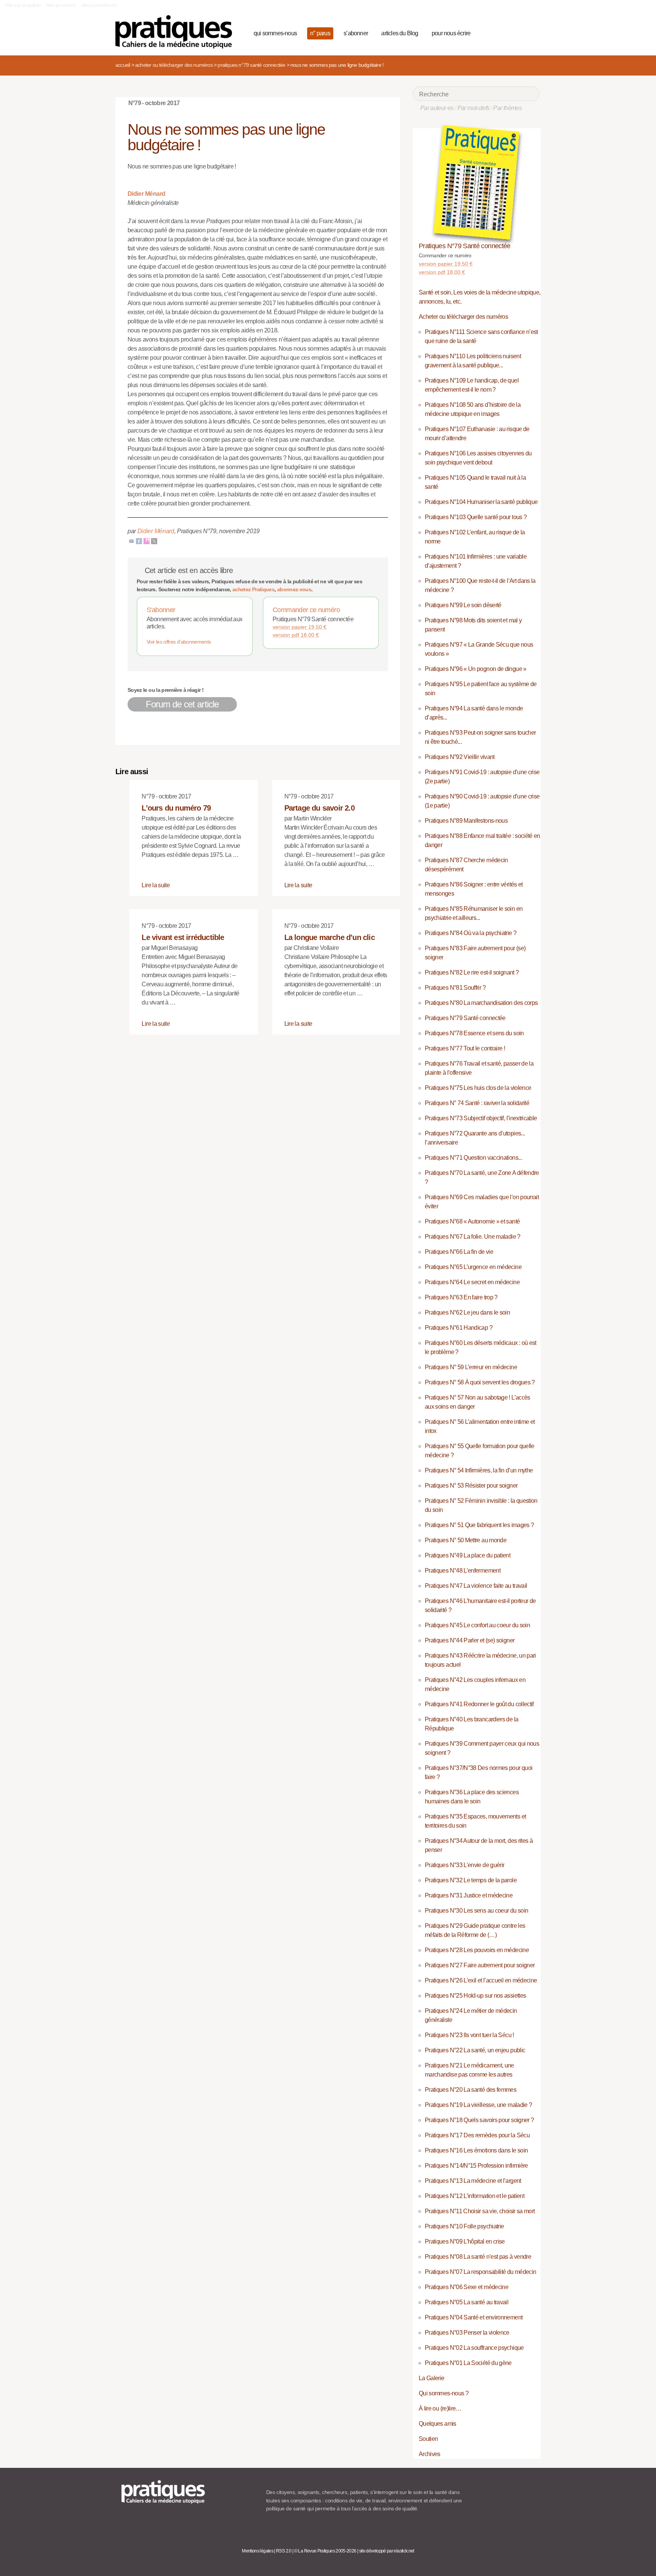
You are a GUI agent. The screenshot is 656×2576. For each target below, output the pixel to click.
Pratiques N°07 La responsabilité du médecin (480, 2272)
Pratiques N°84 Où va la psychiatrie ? (471, 933)
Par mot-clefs (474, 108)
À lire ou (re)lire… (440, 2408)
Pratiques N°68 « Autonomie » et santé (472, 1221)
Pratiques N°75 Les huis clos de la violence (478, 1088)
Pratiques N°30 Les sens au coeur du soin (476, 1911)
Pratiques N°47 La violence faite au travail (476, 1586)
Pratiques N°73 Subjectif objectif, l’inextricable (481, 1118)
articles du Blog (400, 33)
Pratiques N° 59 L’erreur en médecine (471, 1367)
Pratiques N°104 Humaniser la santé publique (481, 502)
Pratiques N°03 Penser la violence (467, 2333)
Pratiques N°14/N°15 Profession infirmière (476, 2166)
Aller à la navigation (23, 5)
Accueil (123, 65)
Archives (430, 2454)
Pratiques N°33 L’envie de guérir (465, 1865)
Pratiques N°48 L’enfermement (463, 1571)
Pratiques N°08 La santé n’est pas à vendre (478, 2257)
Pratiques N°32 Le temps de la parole (471, 1880)
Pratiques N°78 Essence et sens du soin (474, 1033)
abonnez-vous (294, 589)
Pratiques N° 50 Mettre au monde (466, 1540)
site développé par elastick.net (387, 2551)
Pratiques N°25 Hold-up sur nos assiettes (475, 1996)
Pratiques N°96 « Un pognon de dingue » (476, 669)
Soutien (428, 2439)
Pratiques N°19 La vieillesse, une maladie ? (478, 2105)
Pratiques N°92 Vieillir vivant (460, 757)
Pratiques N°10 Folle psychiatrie (464, 2226)
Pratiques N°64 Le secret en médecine (472, 1282)
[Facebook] (139, 541)
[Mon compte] (519, 32)
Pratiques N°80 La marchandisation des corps (481, 1003)
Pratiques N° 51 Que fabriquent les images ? (479, 1525)
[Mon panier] (505, 32)
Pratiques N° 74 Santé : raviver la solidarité (477, 1103)
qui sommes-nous (275, 33)
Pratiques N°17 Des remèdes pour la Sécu (477, 2135)
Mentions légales (258, 2551)
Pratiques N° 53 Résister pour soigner (471, 1486)
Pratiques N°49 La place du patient (468, 1555)
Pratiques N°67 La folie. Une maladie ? (473, 1237)
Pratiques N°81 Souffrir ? (455, 988)
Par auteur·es (437, 108)
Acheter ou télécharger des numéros (174, 65)
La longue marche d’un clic (330, 937)
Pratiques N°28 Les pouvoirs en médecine (477, 1950)
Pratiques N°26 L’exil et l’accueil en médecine (481, 1980)
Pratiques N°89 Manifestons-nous (466, 821)
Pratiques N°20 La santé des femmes (471, 2090)
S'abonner (161, 610)
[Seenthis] (147, 541)
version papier (300, 627)
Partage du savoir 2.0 (319, 808)
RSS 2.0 (284, 2551)
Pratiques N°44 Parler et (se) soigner (470, 1640)
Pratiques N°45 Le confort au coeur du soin (477, 1625)
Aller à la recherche (99, 5)
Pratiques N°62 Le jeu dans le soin (467, 1312)
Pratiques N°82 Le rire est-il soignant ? (472, 972)
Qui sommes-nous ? (444, 2393)
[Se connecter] (531, 32)
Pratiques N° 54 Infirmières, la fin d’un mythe (479, 1470)
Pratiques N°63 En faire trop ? (461, 1297)
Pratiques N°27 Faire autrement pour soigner (480, 1965)
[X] (154, 541)
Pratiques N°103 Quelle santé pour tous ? (476, 517)
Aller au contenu (61, 5)
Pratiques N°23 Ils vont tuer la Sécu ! (469, 2035)
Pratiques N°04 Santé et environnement (474, 2317)
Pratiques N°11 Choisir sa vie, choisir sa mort (480, 2211)
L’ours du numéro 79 (176, 808)
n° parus (320, 33)
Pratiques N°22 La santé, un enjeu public (475, 2050)
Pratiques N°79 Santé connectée (251, 65)
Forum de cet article (182, 704)
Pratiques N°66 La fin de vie (459, 1252)
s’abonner (356, 33)
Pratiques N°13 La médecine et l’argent (473, 2181)
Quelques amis (438, 2424)
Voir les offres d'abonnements (179, 642)
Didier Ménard (147, 194)
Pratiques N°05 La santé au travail (467, 2302)
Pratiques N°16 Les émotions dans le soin (476, 2150)
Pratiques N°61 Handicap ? (459, 1328)
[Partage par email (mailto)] (131, 541)
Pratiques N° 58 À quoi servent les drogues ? (480, 1382)
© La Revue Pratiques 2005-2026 (325, 2551)
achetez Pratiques (253, 589)
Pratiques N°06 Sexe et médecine (467, 2287)
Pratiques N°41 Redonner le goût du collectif (479, 1704)
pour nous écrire (451, 33)
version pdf (296, 635)
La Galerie (432, 2378)
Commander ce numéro (306, 610)
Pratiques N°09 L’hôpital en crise (465, 2241)
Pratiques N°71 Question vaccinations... (473, 1158)
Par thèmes (507, 108)
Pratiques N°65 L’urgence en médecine (473, 1267)
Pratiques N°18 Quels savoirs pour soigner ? (479, 2120)
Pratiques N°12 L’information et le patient (475, 2196)
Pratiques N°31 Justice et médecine (469, 1895)
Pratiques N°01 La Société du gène (468, 2363)
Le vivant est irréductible (183, 937)
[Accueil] (177, 32)
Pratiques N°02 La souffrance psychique (474, 2348)
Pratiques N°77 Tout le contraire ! (465, 1048)
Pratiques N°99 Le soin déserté (463, 605)
